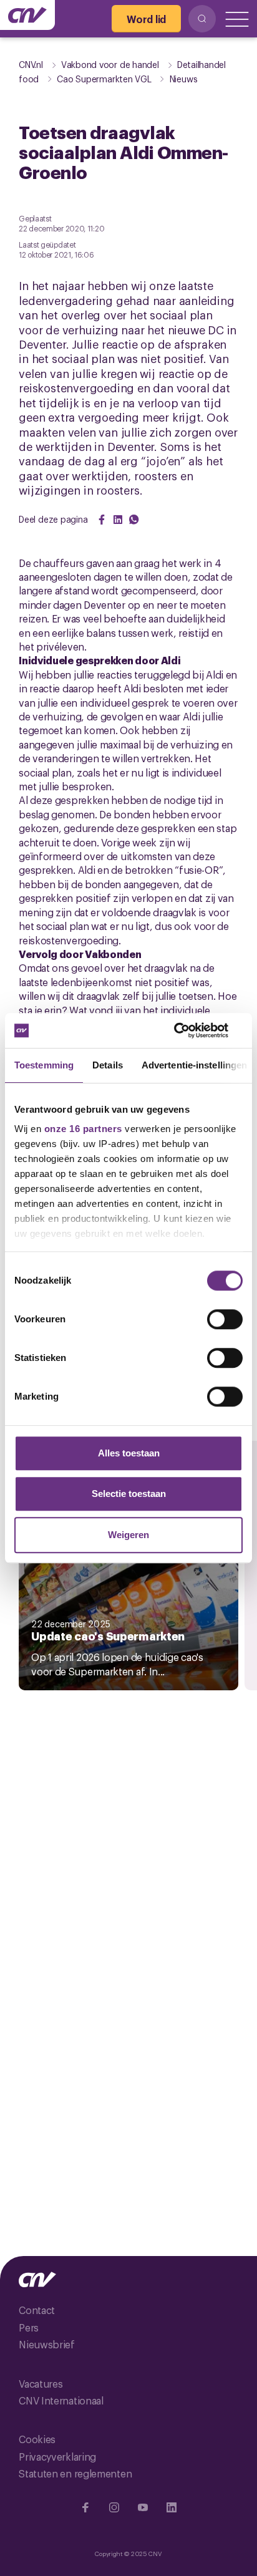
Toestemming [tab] (44, 1065)
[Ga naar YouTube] (143, 2507)
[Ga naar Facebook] (85, 2507)
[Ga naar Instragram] (114, 2507)
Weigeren (128, 1535)
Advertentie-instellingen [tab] (194, 1065)
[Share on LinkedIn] (118, 520)
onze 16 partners (83, 1129)
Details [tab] (108, 1065)
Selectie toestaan (129, 1494)
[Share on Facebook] (102, 520)
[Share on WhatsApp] (134, 520)
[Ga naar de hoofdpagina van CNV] (27, 15)
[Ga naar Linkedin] (172, 2507)
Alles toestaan (129, 1453)
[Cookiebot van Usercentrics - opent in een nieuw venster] (188, 1030)
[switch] (225, 1319)
